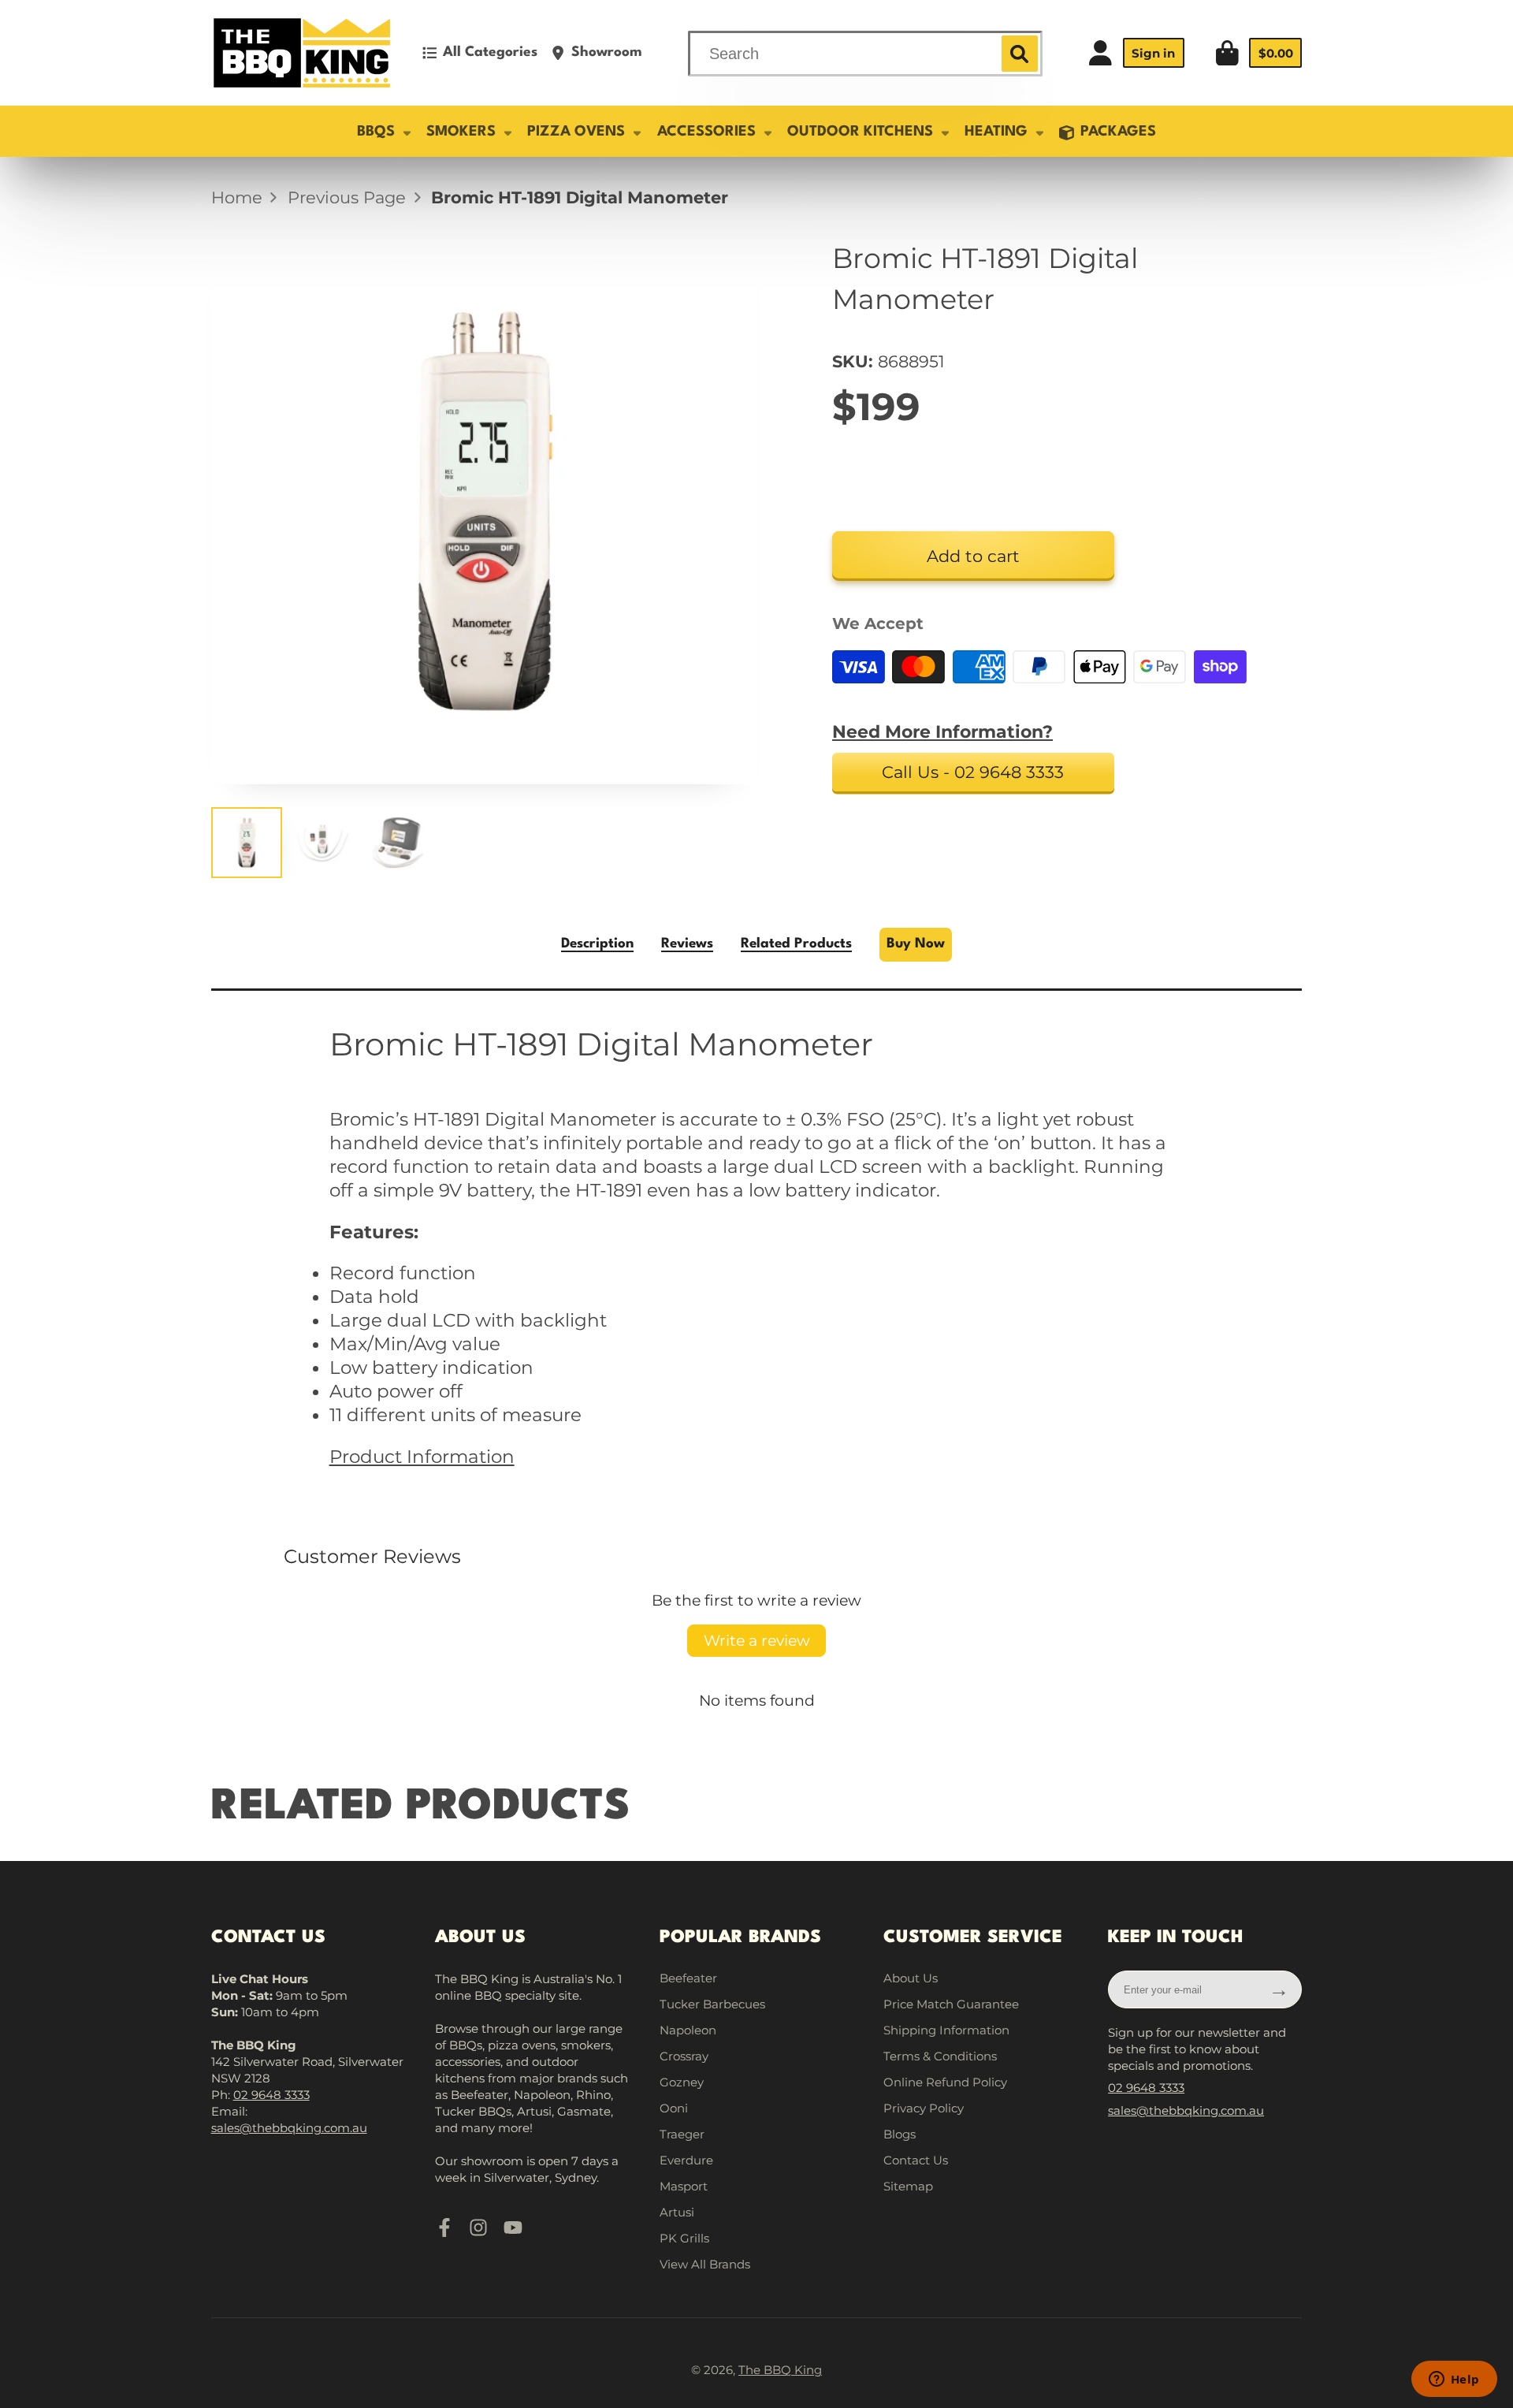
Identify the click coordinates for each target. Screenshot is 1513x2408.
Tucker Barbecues (712, 2004)
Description (597, 944)
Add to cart (973, 556)
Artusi (677, 2212)
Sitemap (908, 2186)
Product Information (422, 1457)
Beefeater (688, 1978)
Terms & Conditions (940, 2056)
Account (1136, 53)
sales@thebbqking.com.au (289, 2128)
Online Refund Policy (945, 2082)
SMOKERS (461, 132)
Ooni (674, 2108)
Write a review (757, 1640)
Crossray (684, 2056)
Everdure (686, 2160)
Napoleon (688, 2030)
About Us (911, 1978)
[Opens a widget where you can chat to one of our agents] (1454, 2380)
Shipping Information (946, 2030)
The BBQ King (780, 2370)
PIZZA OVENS (576, 132)
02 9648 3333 (271, 2095)
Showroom (607, 52)
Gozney (682, 2082)
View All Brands (705, 2264)
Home (237, 197)
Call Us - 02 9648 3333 (973, 772)
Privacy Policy (924, 2108)
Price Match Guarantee (951, 2004)
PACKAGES (1118, 132)
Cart (1258, 53)
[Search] (1020, 54)
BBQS (376, 132)
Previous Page (347, 197)
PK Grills (684, 2238)
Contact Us (916, 2160)
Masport (684, 2186)
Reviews (687, 944)
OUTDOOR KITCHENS (860, 132)
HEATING (996, 132)
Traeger (682, 2134)
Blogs (900, 2134)
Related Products (796, 944)
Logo (302, 53)
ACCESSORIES (706, 132)
